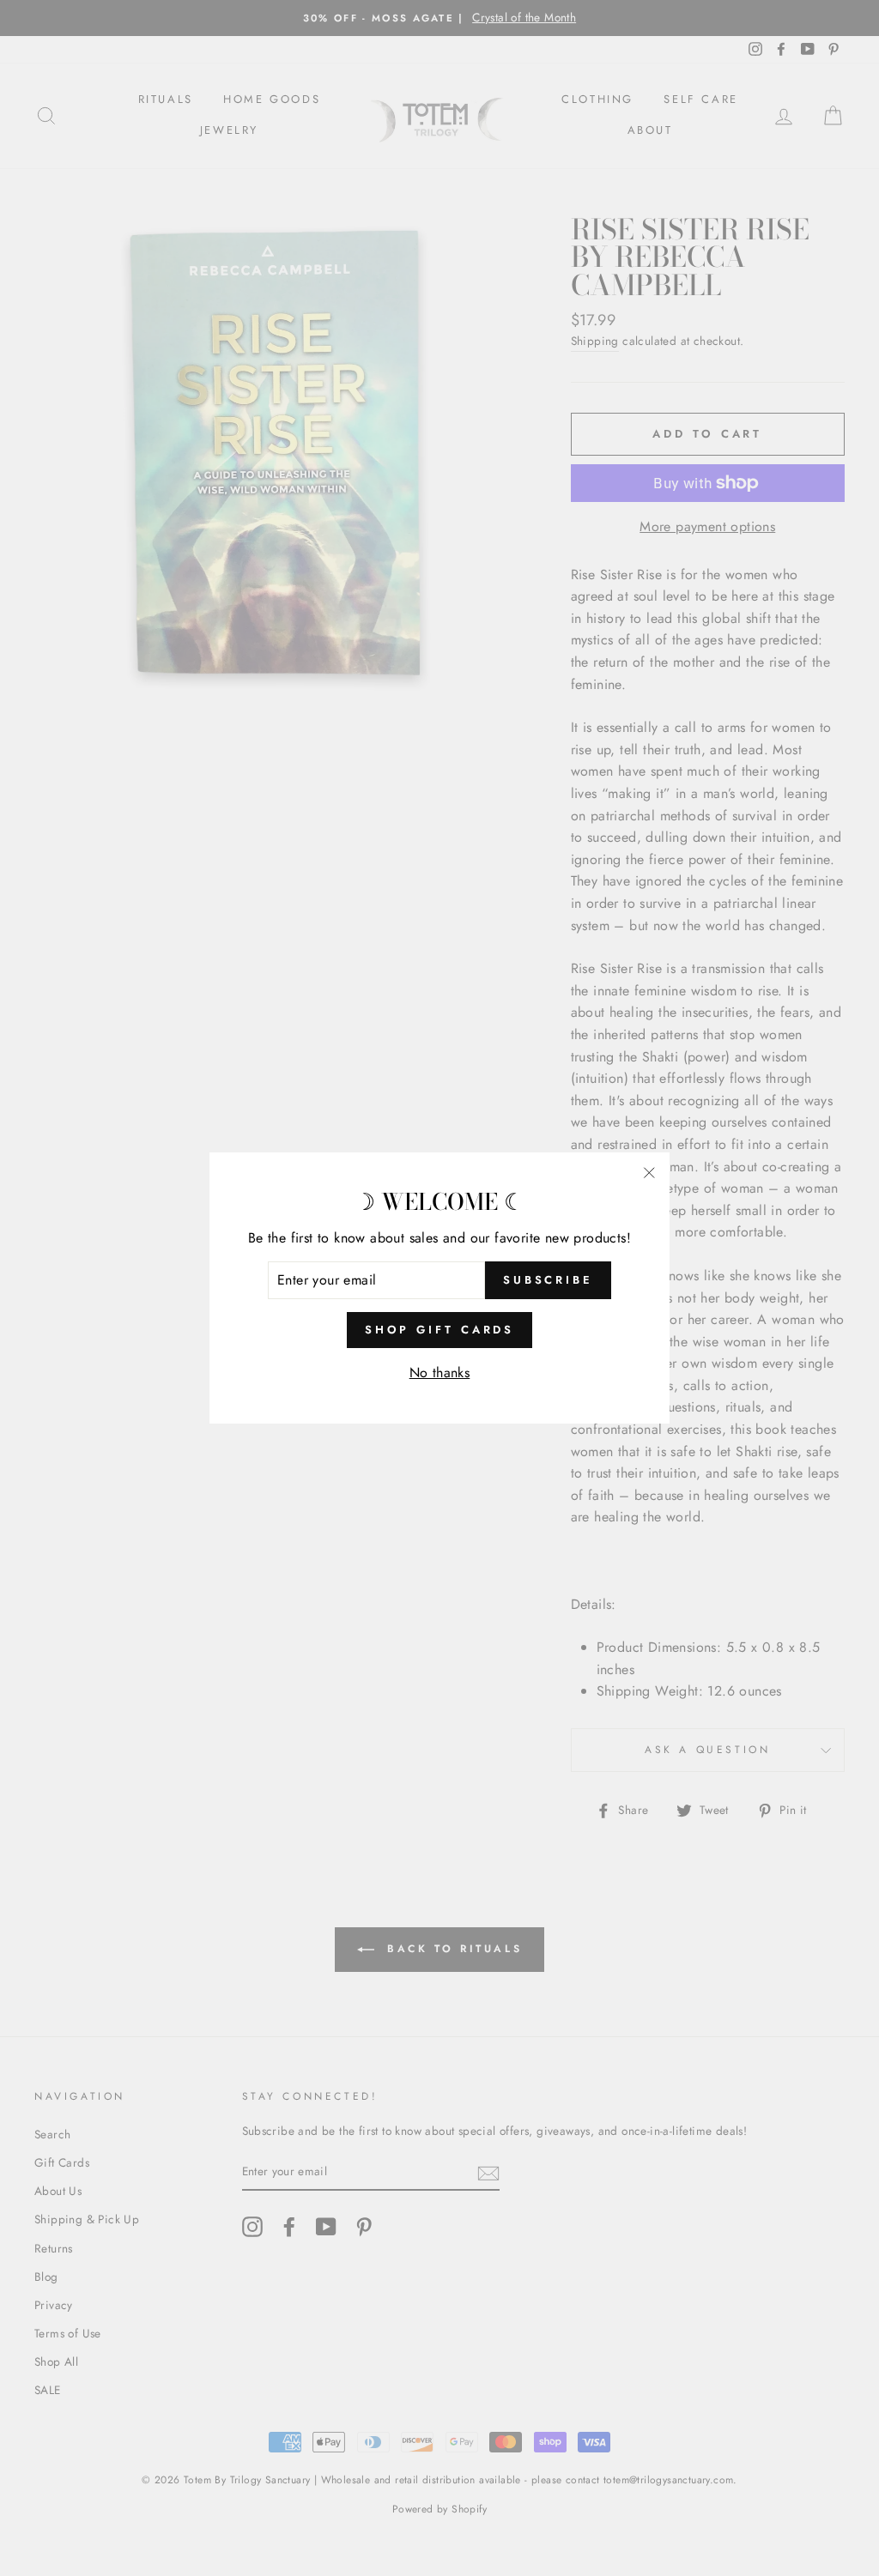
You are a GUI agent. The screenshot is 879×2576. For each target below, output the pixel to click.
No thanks (440, 1373)
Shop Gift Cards (440, 1330)
